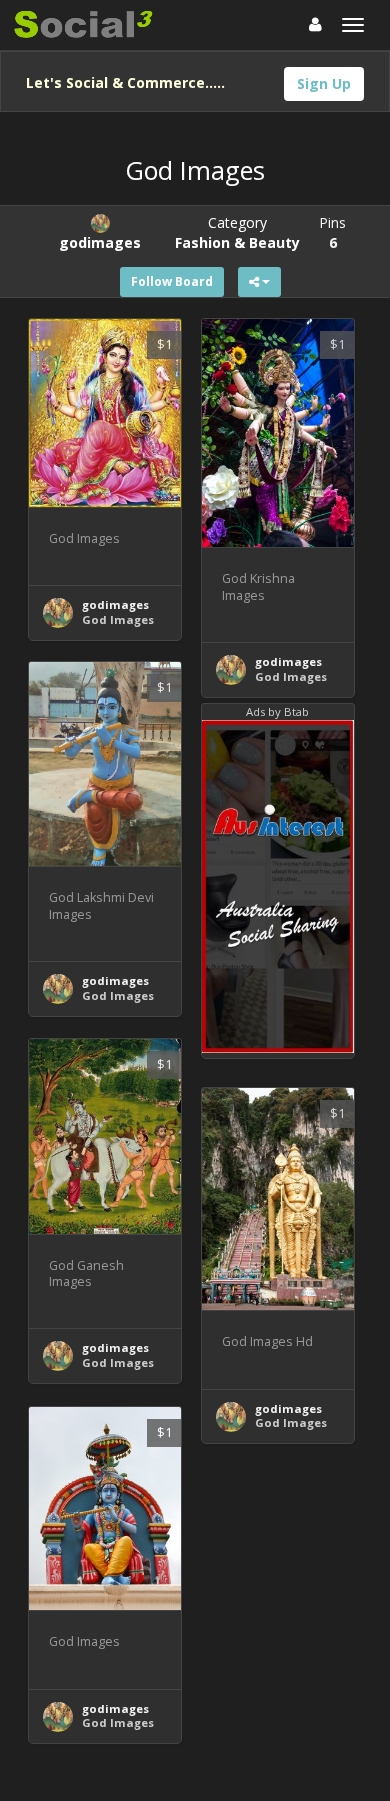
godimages (115, 604)
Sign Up (324, 83)
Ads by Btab (277, 711)
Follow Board (172, 281)
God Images (118, 619)
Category (237, 232)
